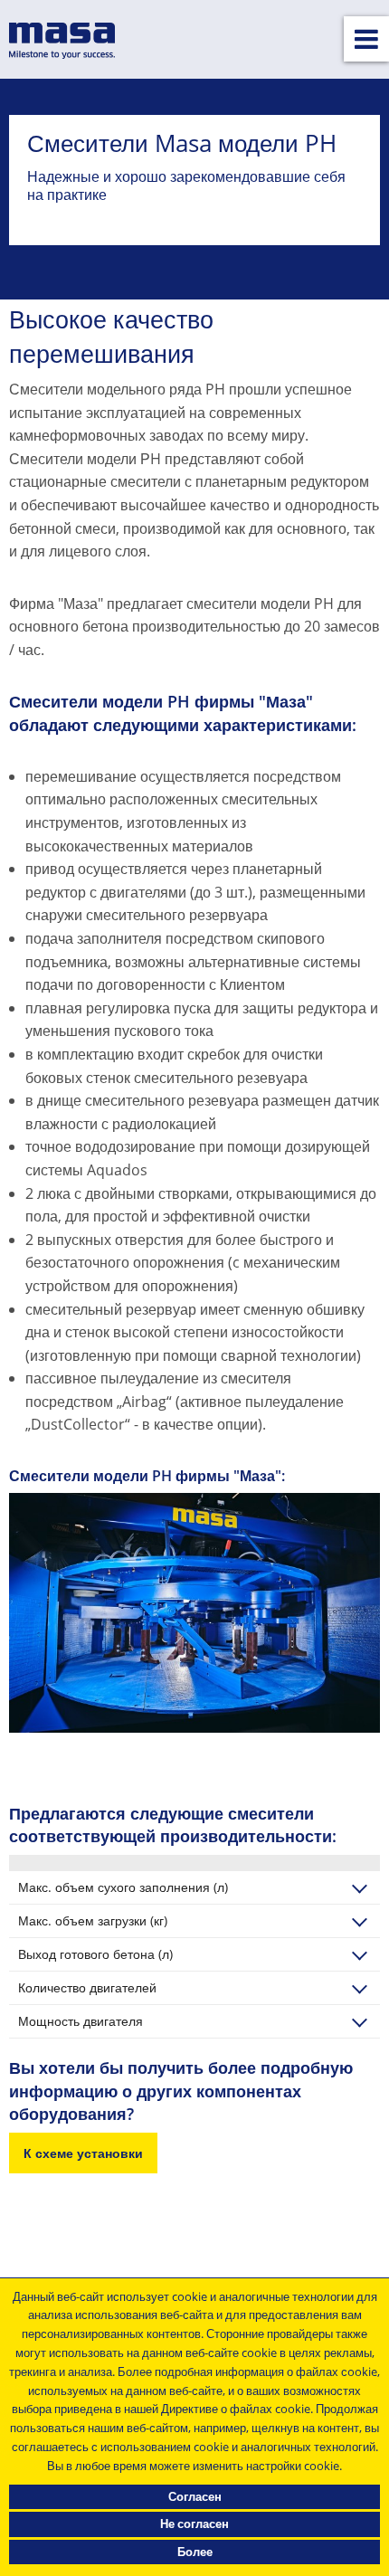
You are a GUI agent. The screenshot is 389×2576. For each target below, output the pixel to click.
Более (195, 2552)
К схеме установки (83, 2153)
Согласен (195, 2496)
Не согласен (194, 2524)
